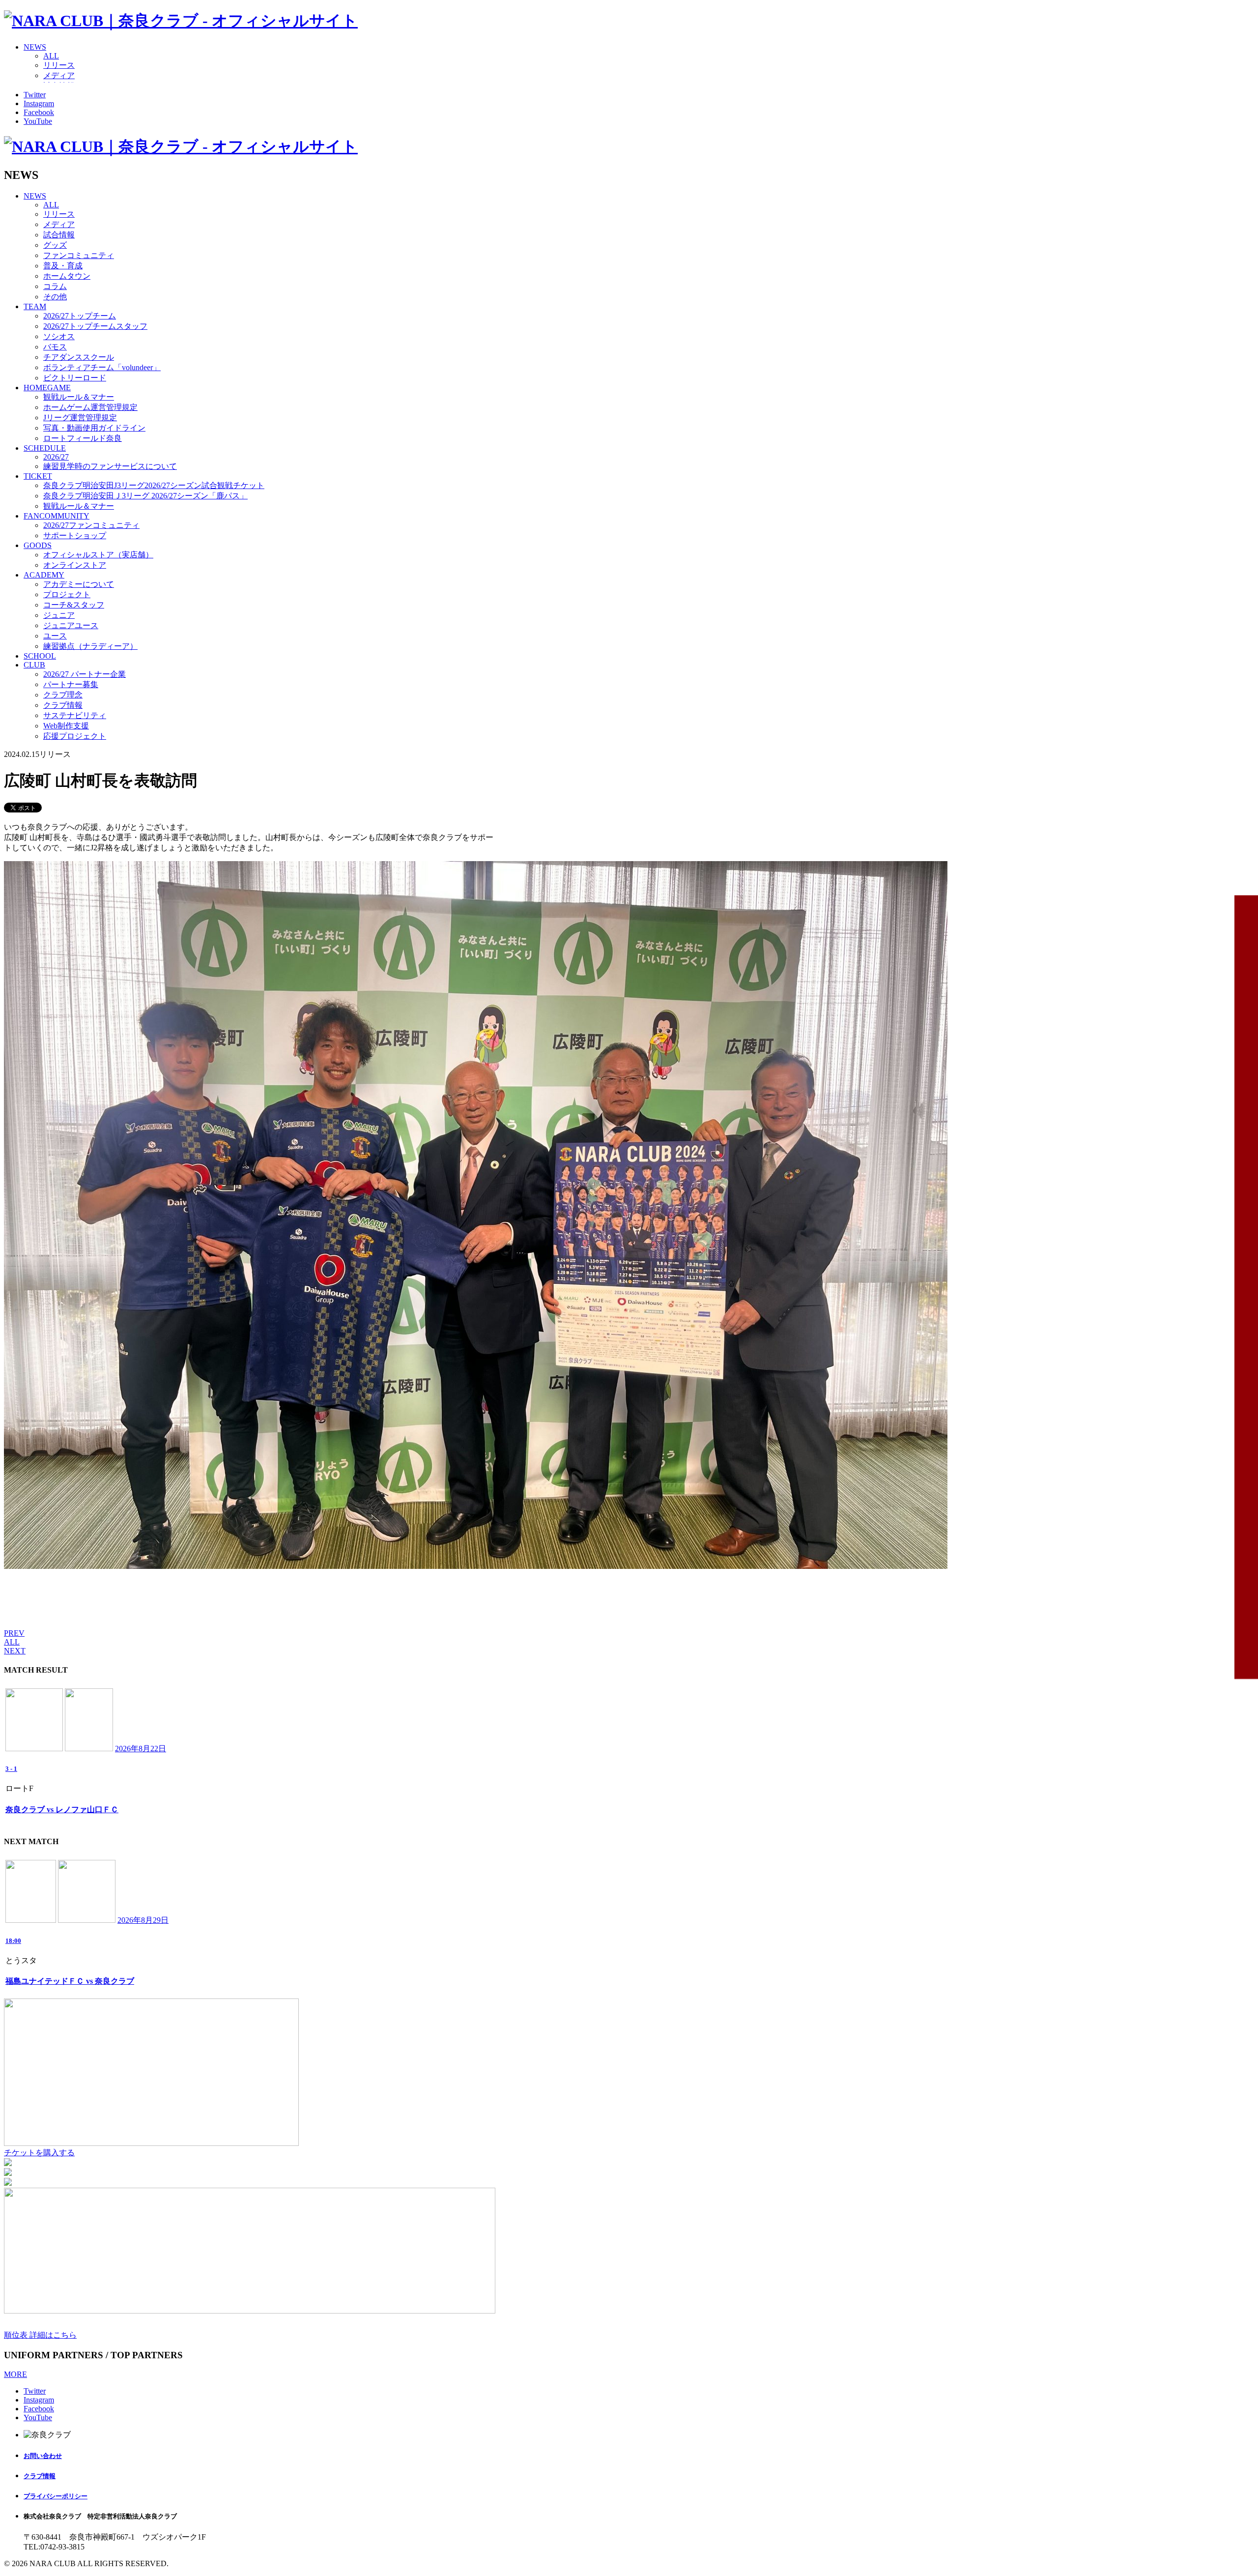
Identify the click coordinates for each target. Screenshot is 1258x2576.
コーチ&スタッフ (74, 605)
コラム (55, 286)
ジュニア (59, 615)
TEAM (35, 306)
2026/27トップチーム (80, 316)
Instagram (39, 103)
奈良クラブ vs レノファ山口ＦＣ (62, 1809)
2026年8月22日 (141, 1749)
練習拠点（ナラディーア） (90, 646)
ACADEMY (44, 575)
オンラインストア (75, 565)
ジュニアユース (71, 625)
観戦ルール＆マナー (79, 397)
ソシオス (59, 336)
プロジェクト (67, 594)
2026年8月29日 (143, 1920)
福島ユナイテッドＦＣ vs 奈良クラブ (70, 1981)
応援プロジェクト (75, 736)
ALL (51, 56)
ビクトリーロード (75, 378)
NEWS (35, 47)
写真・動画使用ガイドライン (94, 428)
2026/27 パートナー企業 (85, 674)
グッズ (55, 245)
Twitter (35, 95)
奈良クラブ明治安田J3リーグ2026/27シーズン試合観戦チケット (154, 485)
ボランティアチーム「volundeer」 (102, 367)
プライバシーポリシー (56, 2496)
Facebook (39, 112)
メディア (59, 75)
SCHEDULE (45, 448)
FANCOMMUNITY (57, 516)
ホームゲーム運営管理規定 (90, 407)
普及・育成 (63, 266)
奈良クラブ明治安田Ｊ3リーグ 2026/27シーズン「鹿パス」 (145, 496)
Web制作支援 (66, 726)
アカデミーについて (79, 584)
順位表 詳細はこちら (40, 2335)
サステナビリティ (75, 715)
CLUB (34, 665)
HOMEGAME (47, 388)
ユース (55, 636)
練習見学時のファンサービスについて (110, 466)
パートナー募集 (71, 684)
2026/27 (56, 457)
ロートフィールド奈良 (83, 438)
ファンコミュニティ (79, 255)
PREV (14, 1633)
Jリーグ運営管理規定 (80, 418)
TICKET (38, 476)
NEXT (15, 1651)
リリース (59, 65)
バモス (55, 347)
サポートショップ (75, 535)
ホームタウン (67, 276)
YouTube (38, 121)
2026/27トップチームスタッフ (95, 326)
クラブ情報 (63, 705)
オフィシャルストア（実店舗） (98, 555)
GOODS (38, 545)
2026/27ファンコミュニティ (91, 525)
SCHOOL (40, 656)
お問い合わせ (43, 2456)
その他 (55, 297)
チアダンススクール (79, 357)
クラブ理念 (63, 695)
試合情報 (59, 235)
